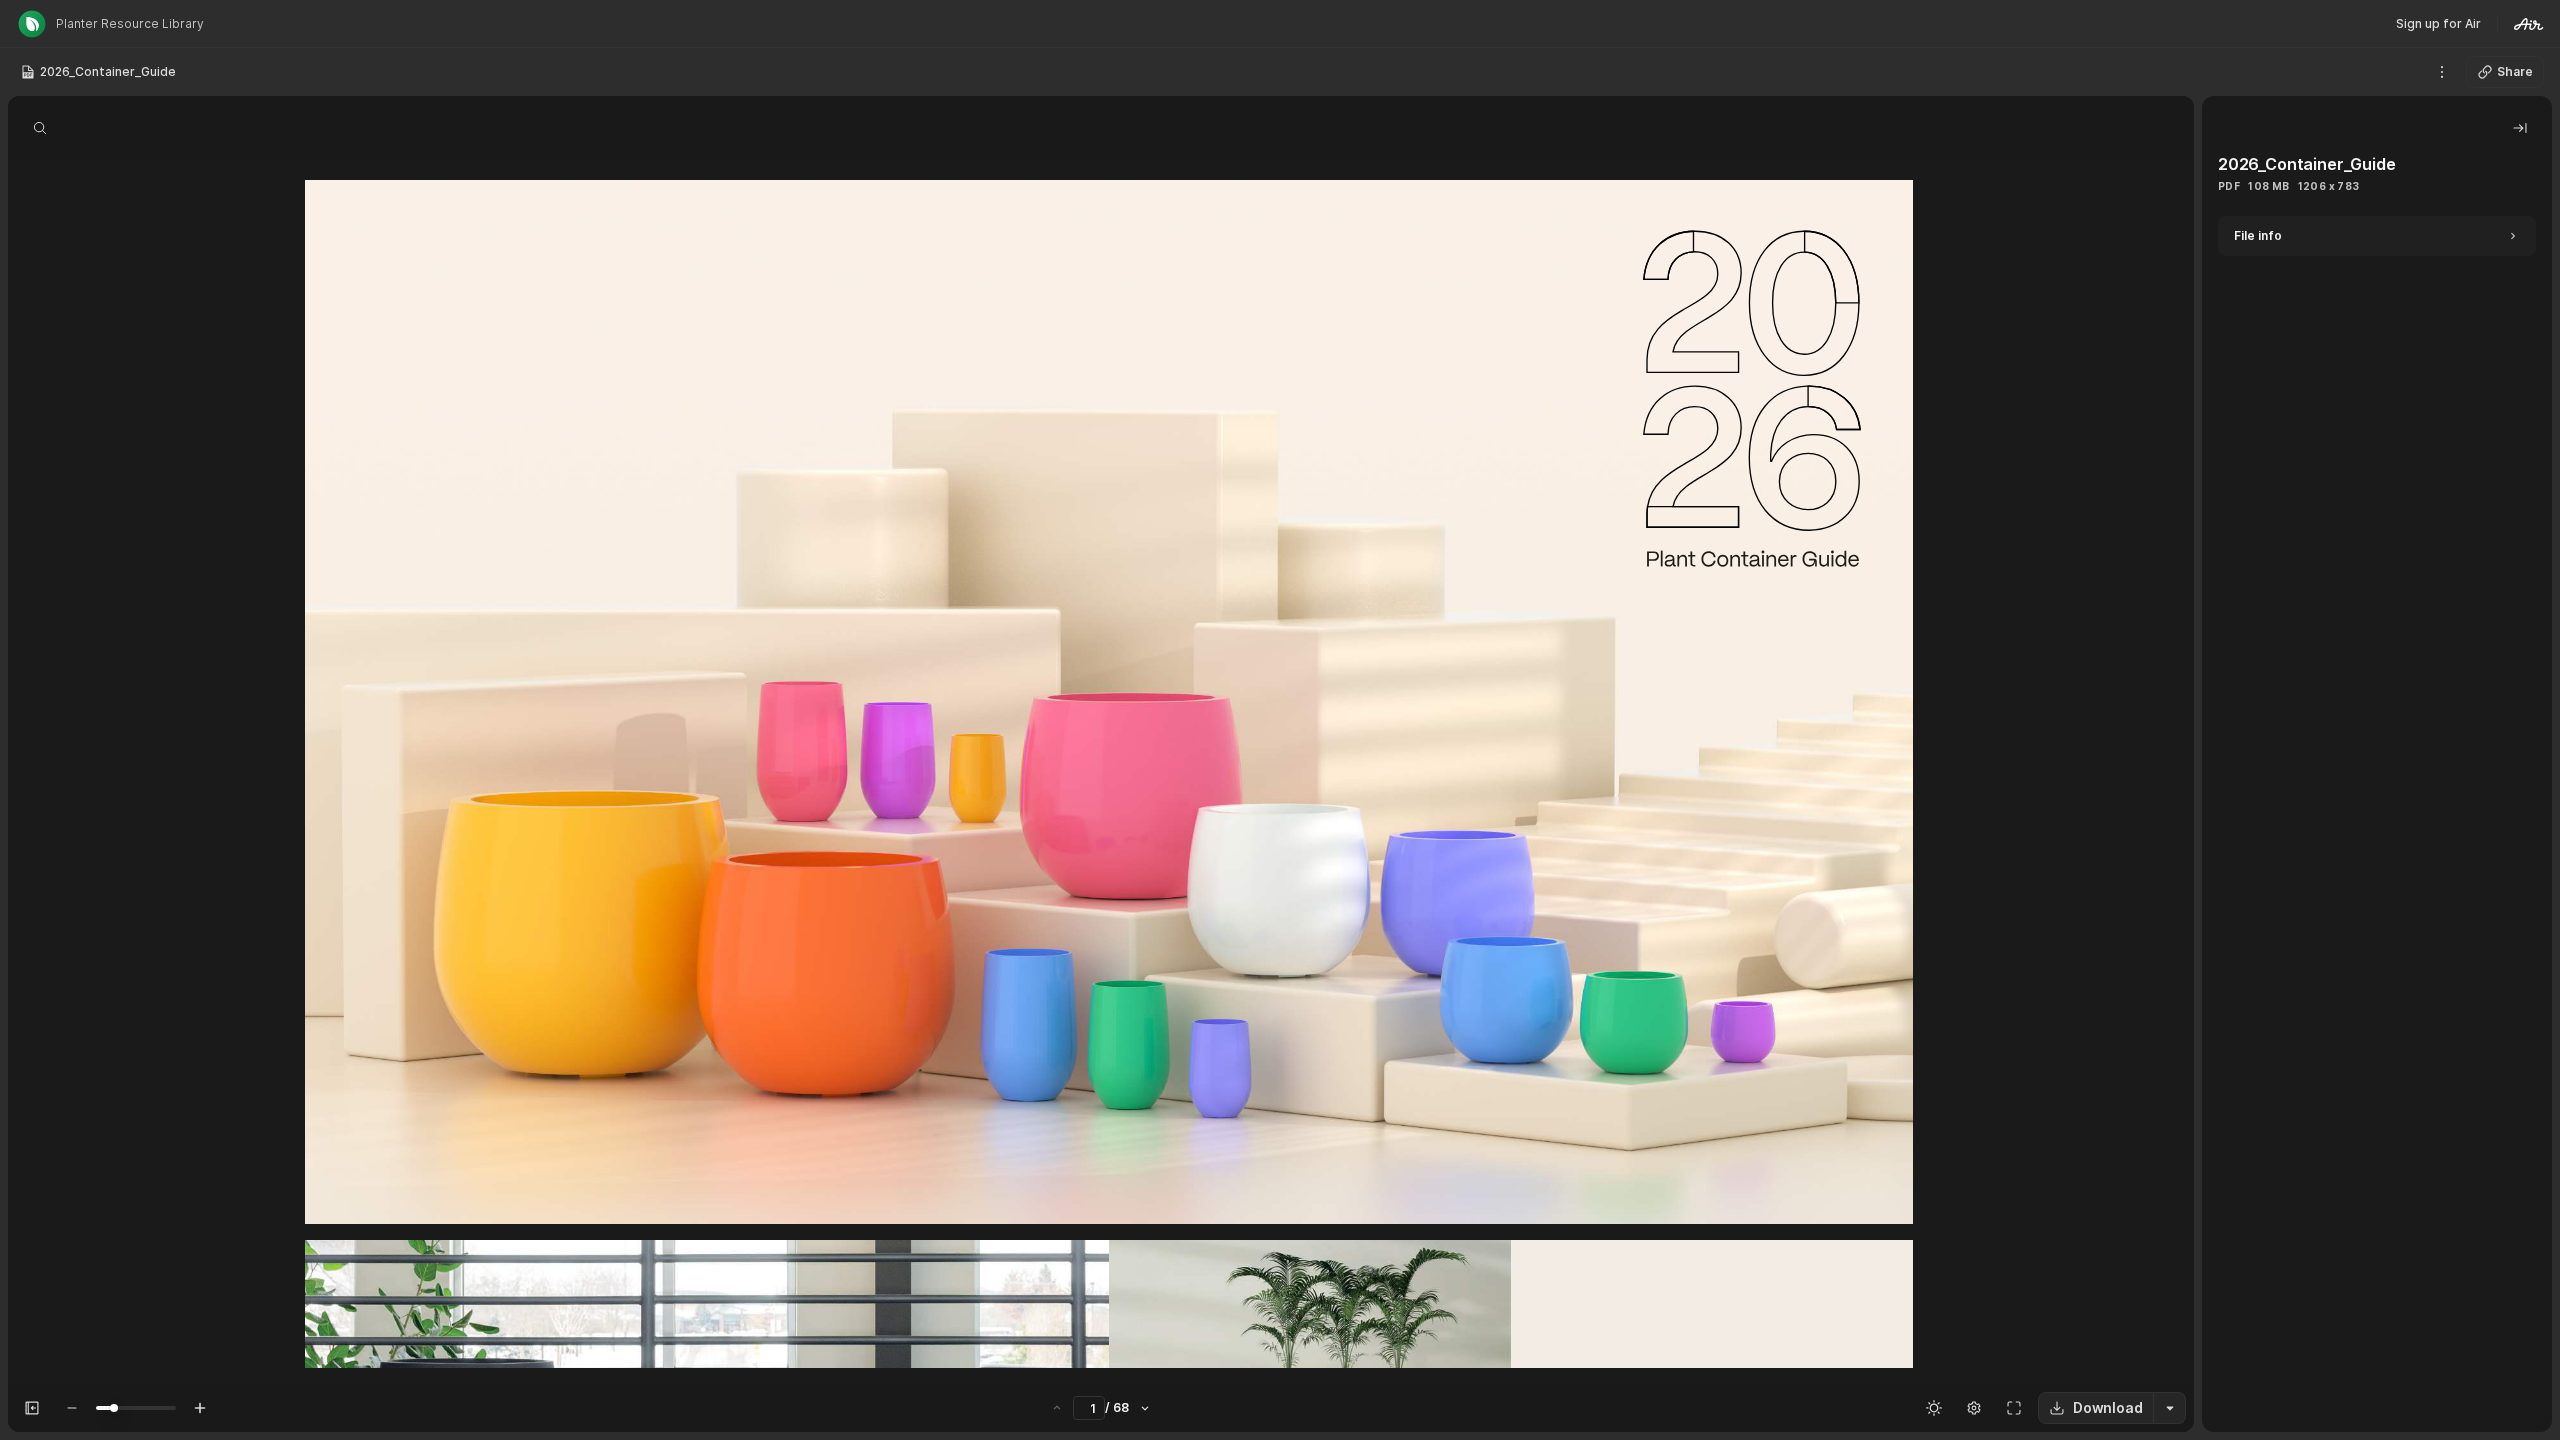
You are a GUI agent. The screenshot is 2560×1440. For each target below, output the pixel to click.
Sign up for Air (2438, 23)
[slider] (114, 1408)
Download (2108, 1407)
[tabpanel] (2377, 824)
